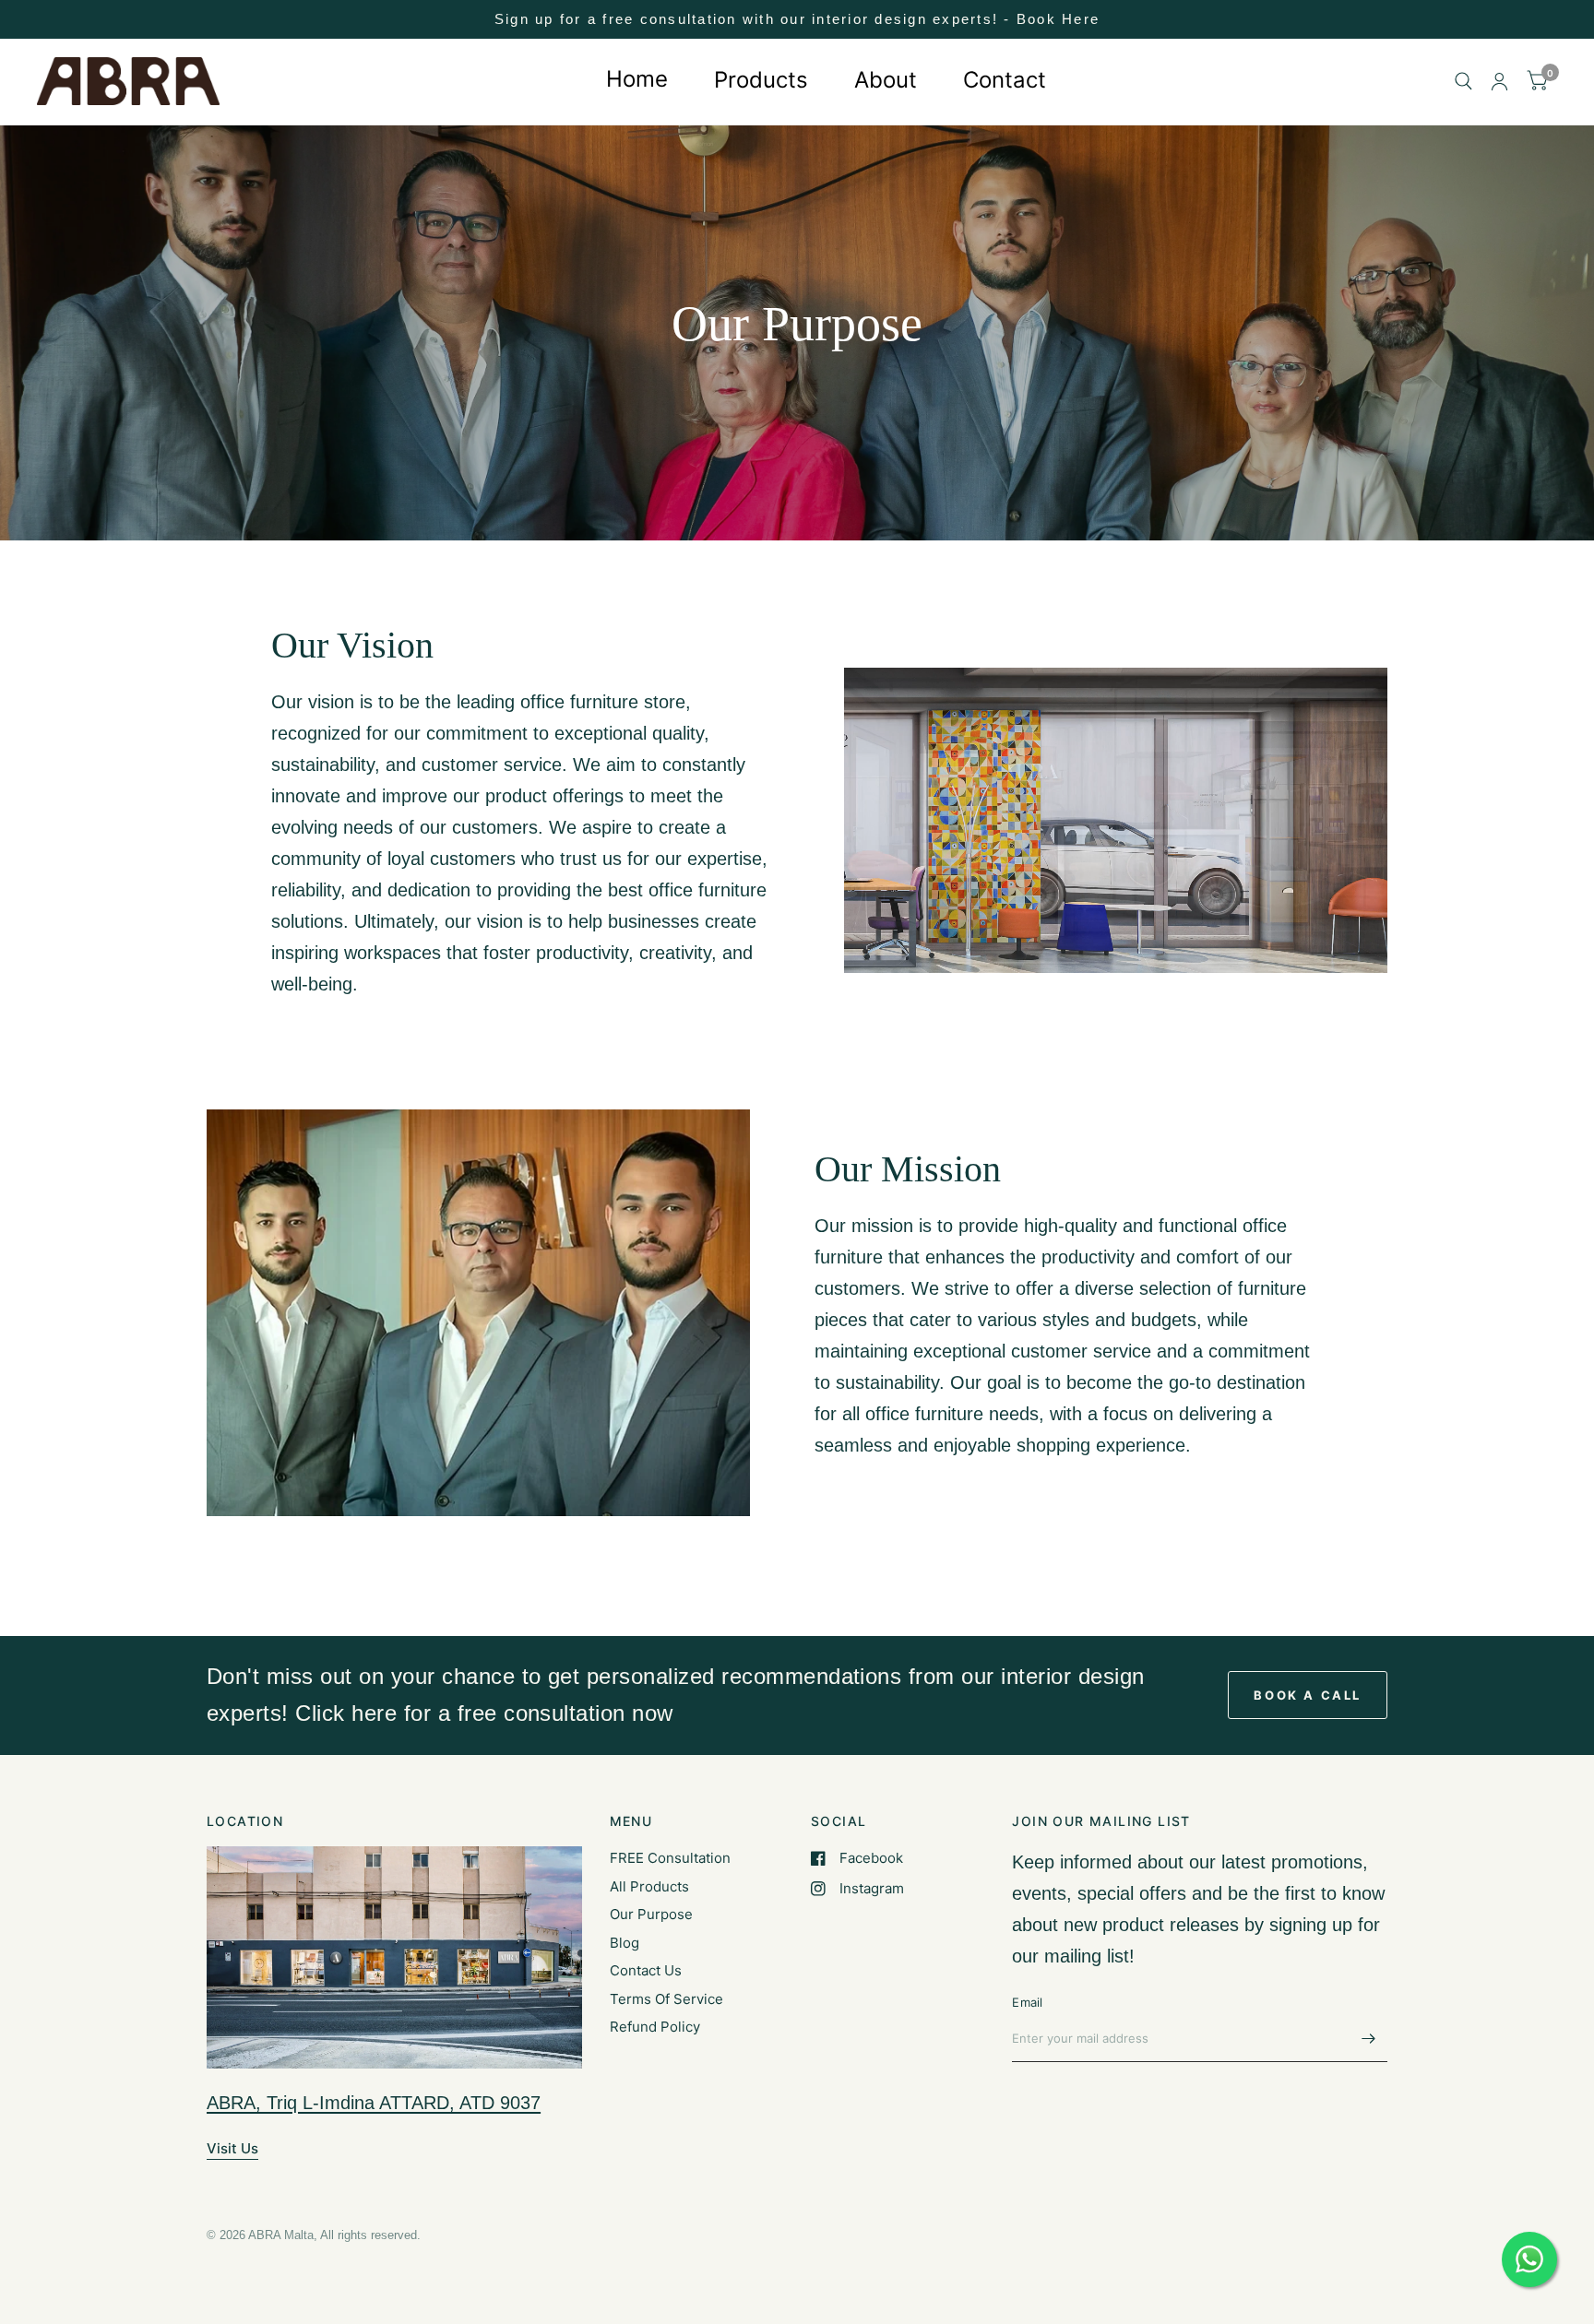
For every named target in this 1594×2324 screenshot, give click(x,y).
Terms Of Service (666, 1999)
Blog (625, 1943)
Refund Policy (655, 2027)
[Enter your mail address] (1369, 2038)
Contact (1005, 79)
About (886, 79)
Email (1027, 2002)
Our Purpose (651, 1914)
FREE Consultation (670, 1858)
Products (761, 79)
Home (637, 79)
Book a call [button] (1308, 1695)
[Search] (1463, 82)
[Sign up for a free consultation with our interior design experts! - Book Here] (797, 19)
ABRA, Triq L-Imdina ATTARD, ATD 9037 (374, 2103)
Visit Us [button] (232, 2148)
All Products (649, 1886)
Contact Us (646, 1970)
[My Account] (1499, 82)
